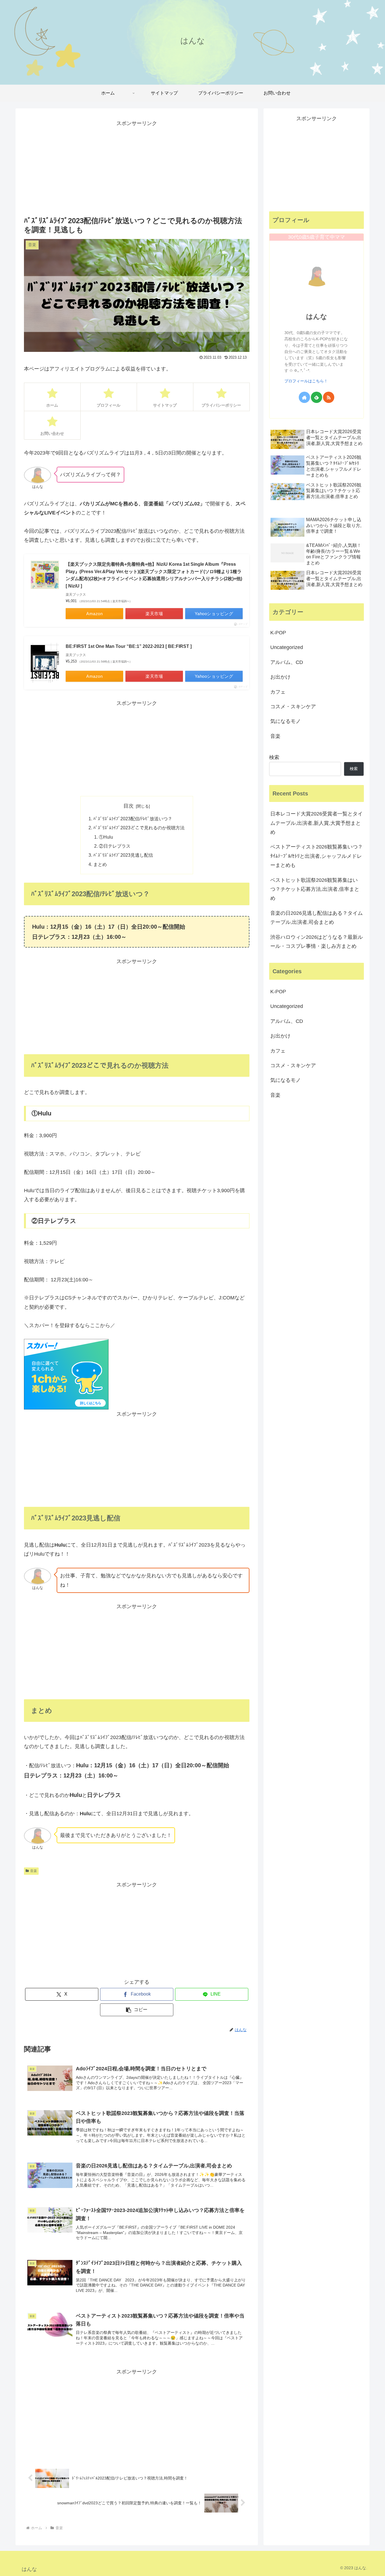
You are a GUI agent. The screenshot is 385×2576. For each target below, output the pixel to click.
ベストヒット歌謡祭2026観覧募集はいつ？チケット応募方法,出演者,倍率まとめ (315, 889)
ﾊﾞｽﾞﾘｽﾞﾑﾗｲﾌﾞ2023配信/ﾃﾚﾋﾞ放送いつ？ (133, 819)
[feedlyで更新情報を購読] (317, 397)
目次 (129, 806)
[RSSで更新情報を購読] (329, 397)
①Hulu (106, 837)
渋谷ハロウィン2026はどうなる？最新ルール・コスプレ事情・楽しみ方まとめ (317, 942)
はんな (317, 316)
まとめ (100, 864)
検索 (274, 757)
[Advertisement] (137, 167)
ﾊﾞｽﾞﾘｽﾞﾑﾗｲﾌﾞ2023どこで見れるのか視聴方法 (139, 828)
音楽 (34, 1871)
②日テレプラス (115, 846)
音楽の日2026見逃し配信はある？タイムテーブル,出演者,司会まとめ (317, 918)
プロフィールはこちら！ (306, 381)
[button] (137, 2010)
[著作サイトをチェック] (304, 397)
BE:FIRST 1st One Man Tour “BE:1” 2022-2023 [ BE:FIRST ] (129, 646)
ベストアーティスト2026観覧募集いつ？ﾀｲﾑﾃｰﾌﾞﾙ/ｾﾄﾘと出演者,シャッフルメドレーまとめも (317, 856)
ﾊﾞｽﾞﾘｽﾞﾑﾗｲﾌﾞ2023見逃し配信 (123, 855)
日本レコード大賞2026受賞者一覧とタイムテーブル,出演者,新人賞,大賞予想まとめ (317, 823)
